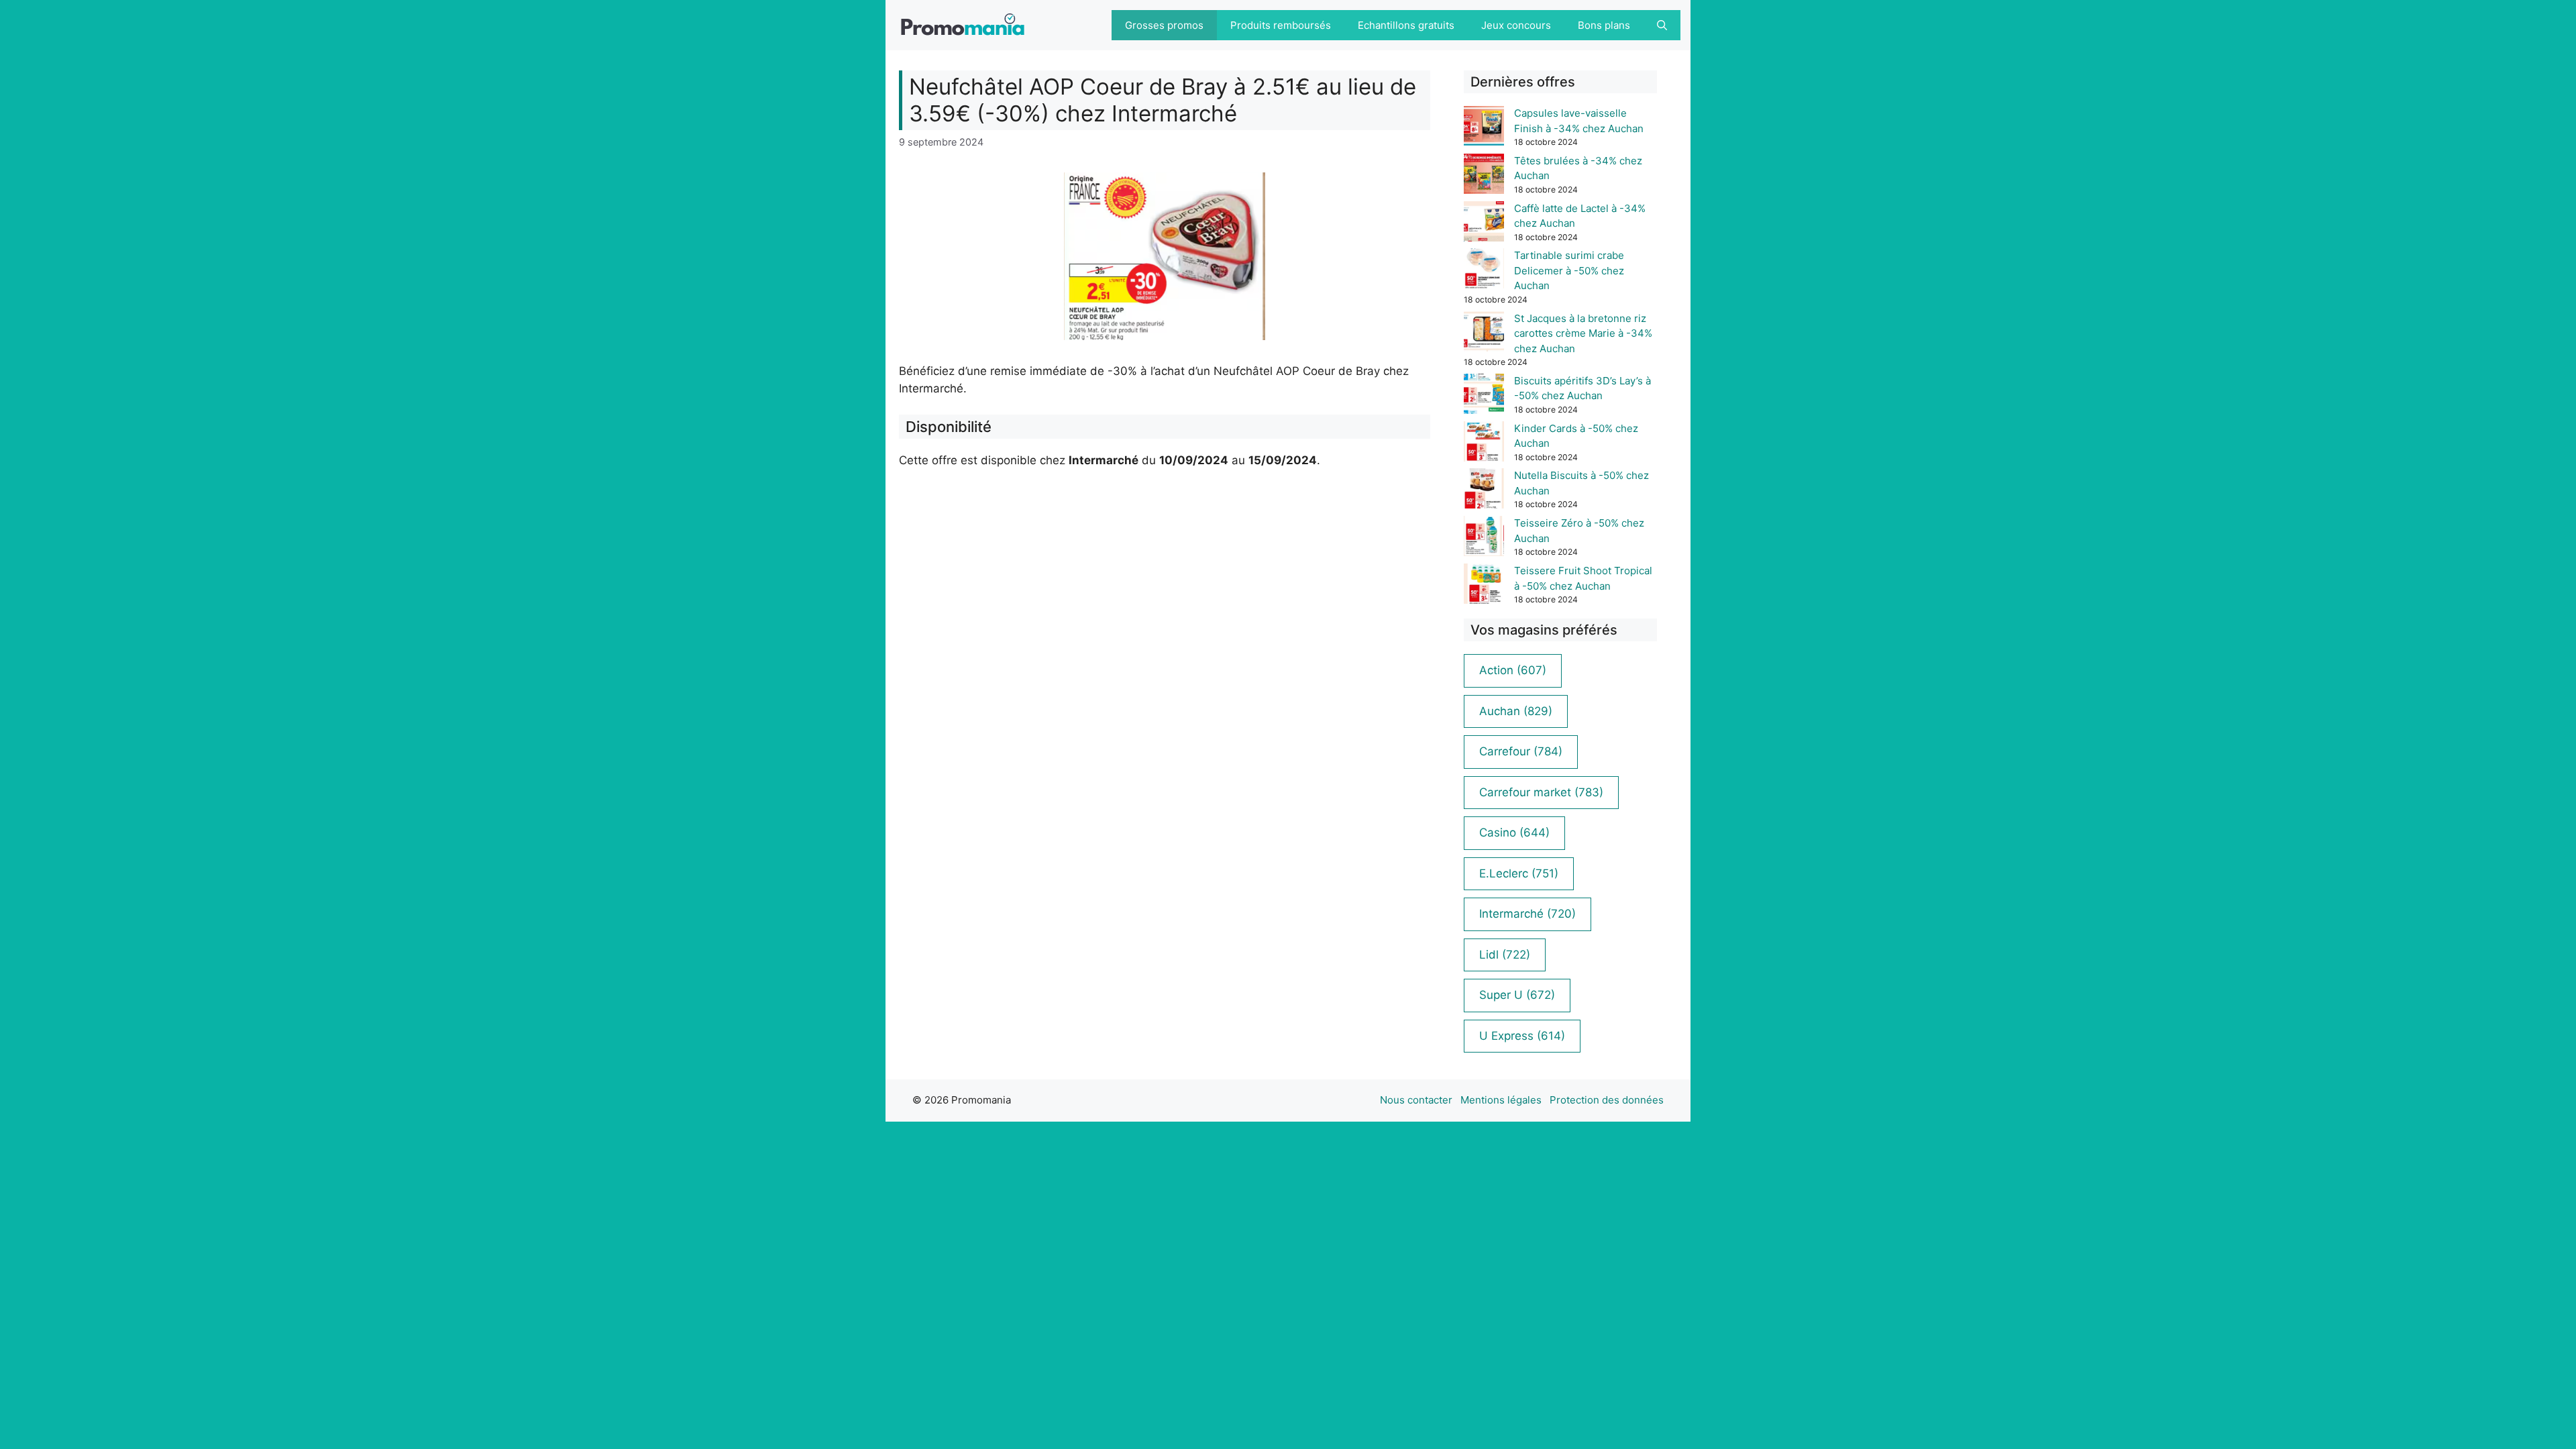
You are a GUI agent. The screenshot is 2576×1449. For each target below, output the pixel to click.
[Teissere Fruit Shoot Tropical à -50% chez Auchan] (1484, 586)
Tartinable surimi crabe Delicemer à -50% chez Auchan (1569, 270)
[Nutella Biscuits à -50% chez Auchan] (1484, 491)
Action (1513, 670)
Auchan (1516, 711)
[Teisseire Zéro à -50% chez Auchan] (1484, 538)
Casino (1514, 833)
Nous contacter (1416, 1100)
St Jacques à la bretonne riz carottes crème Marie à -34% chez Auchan (1583, 333)
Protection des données (1607, 1100)
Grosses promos (1164, 25)
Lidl (1505, 955)
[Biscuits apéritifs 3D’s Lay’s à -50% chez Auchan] (1484, 396)
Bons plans (1604, 25)
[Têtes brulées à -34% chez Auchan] (1484, 176)
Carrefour (1521, 751)
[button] (1662, 25)
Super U (1517, 995)
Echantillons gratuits (1406, 25)
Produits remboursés (1281, 25)
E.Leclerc (1519, 873)
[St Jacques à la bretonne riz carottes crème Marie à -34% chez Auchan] (1484, 334)
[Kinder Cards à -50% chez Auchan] (1484, 444)
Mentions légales (1501, 1100)
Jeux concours (1516, 25)
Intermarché (1527, 914)
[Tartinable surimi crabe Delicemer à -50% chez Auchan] (1484, 271)
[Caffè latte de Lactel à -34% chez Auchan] (1484, 224)
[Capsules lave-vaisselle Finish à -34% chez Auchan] (1484, 128)
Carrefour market (1541, 792)
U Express (1522, 1036)
